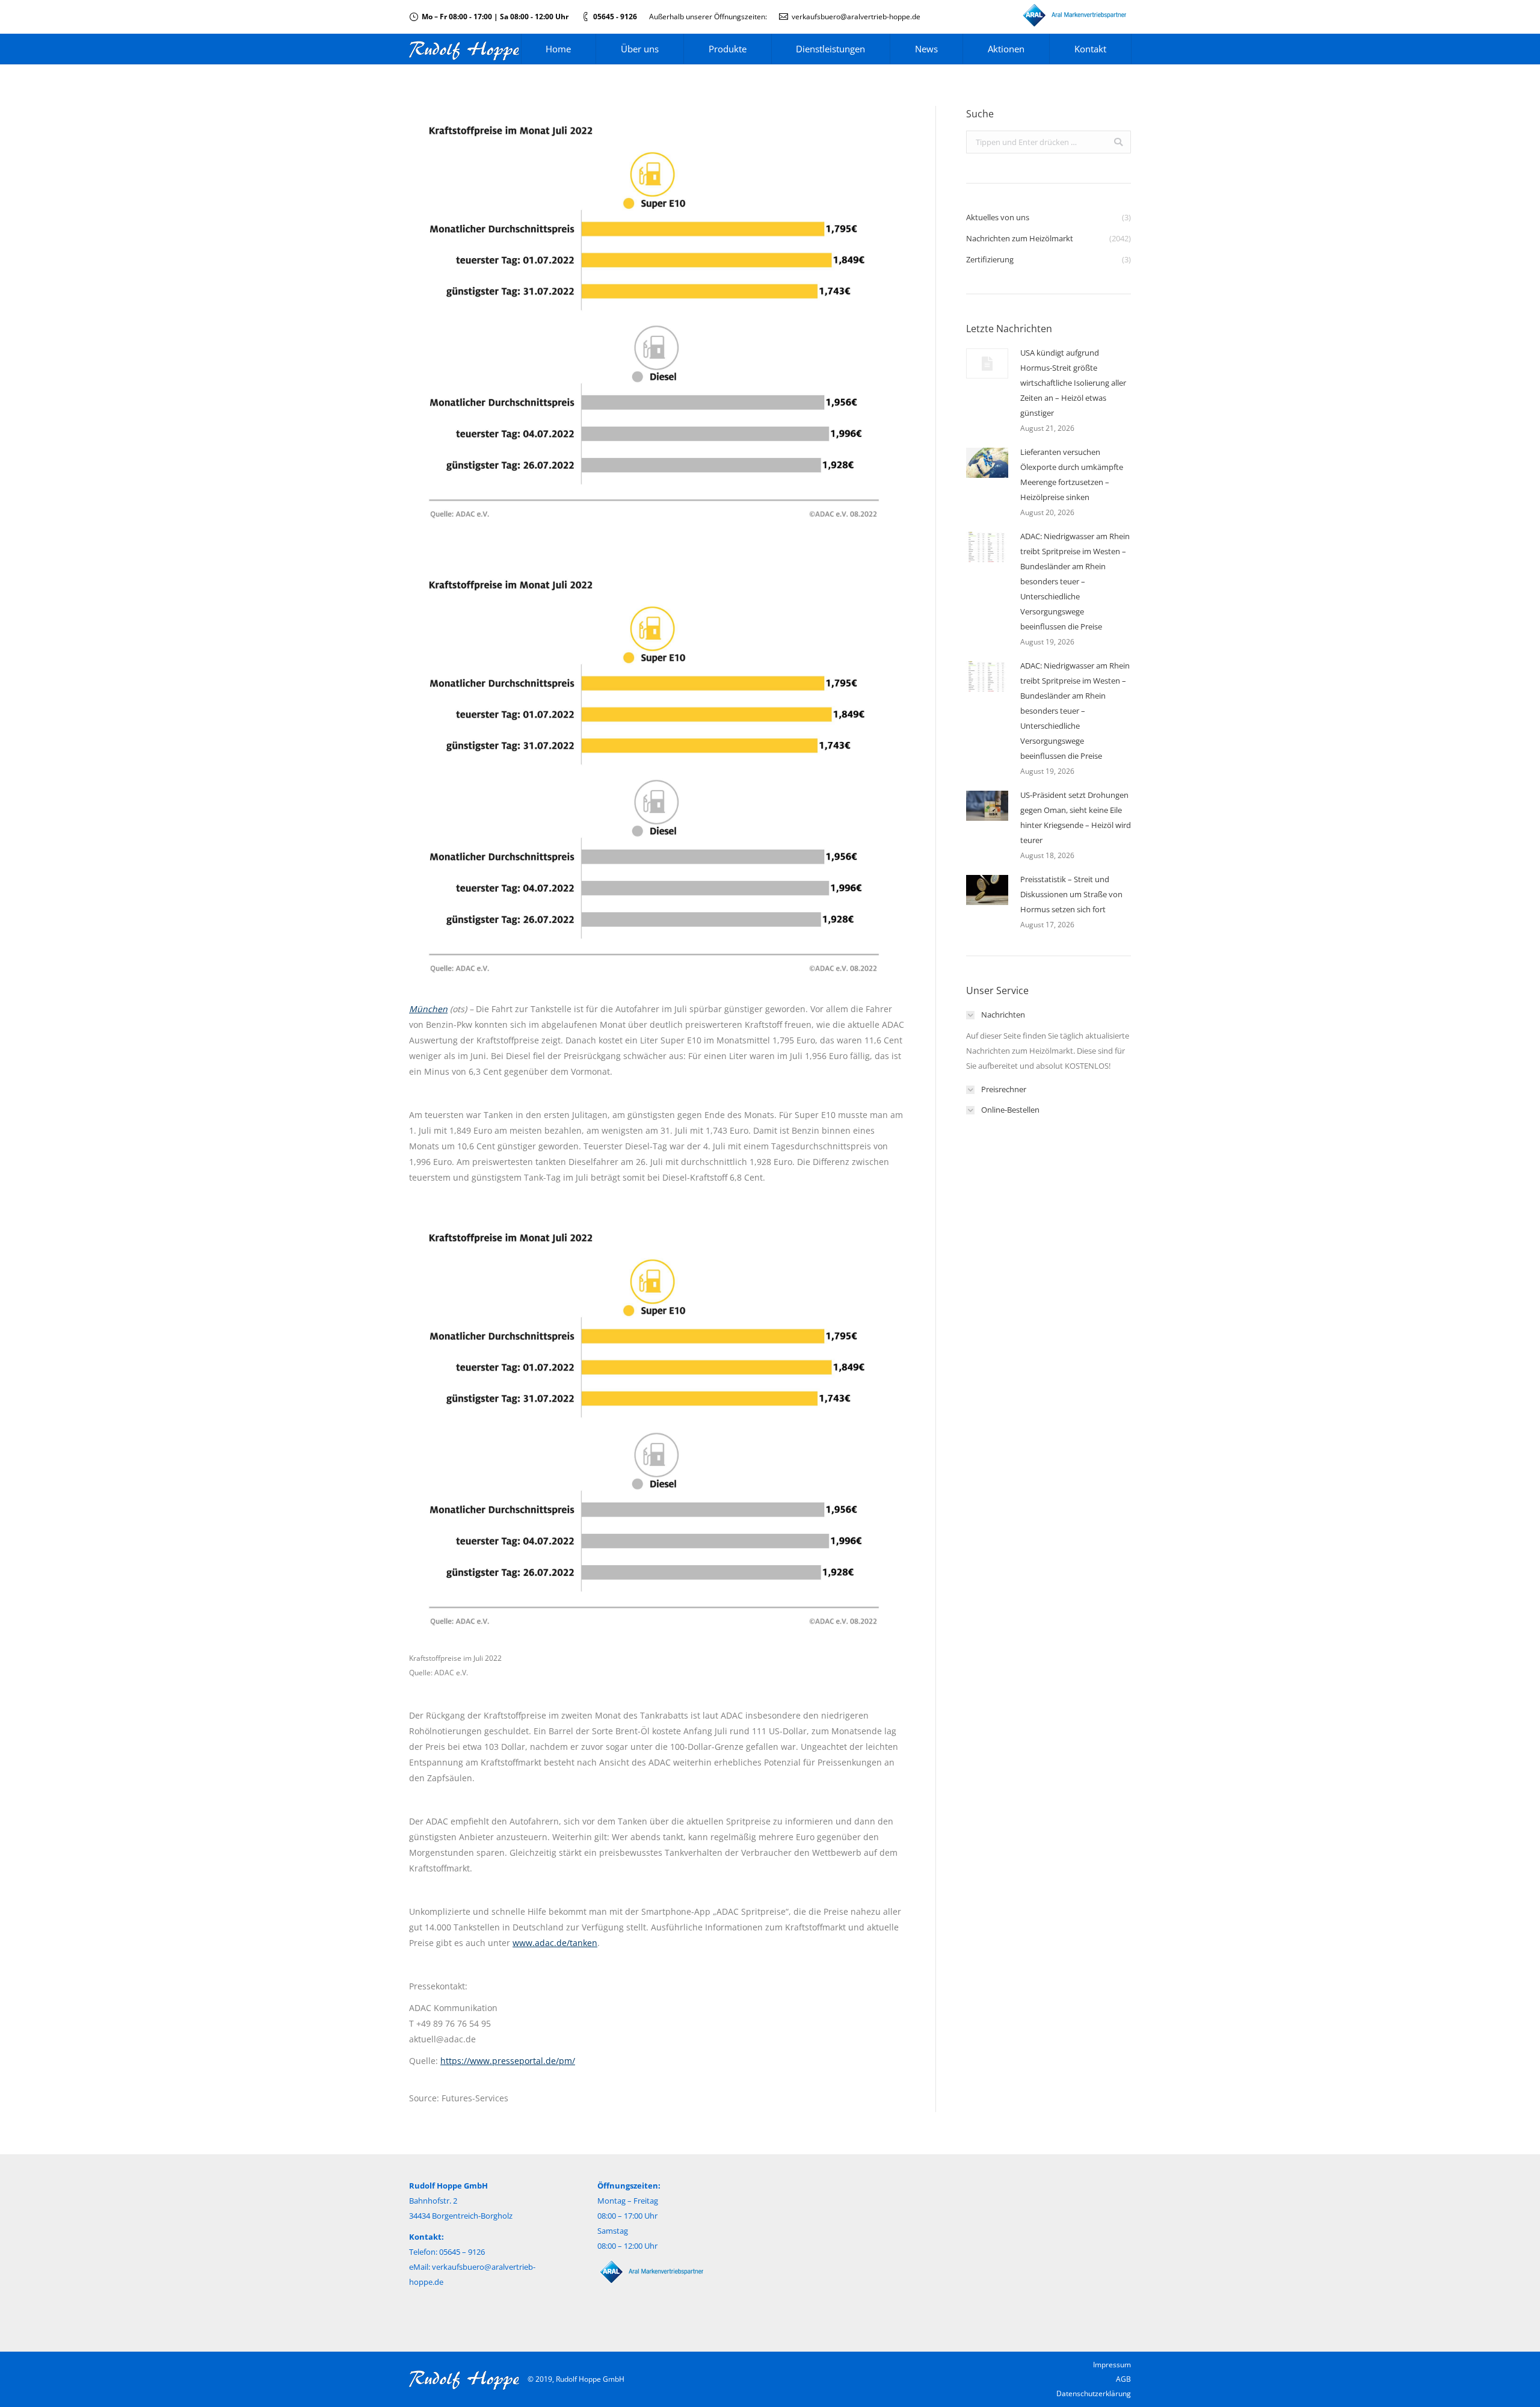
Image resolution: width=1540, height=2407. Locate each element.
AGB (1123, 2379)
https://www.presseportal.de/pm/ (508, 2061)
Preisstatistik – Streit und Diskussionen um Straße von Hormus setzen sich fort (1071, 894)
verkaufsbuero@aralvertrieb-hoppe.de (856, 17)
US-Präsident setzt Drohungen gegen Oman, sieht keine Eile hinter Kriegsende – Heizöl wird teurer (1076, 817)
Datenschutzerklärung (1094, 2393)
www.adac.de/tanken (555, 1943)
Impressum (1112, 2365)
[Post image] (987, 363)
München (428, 1009)
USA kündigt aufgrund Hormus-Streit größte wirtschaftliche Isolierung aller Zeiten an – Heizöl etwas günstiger (1073, 383)
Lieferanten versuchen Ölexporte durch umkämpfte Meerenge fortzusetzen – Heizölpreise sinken (1072, 474)
